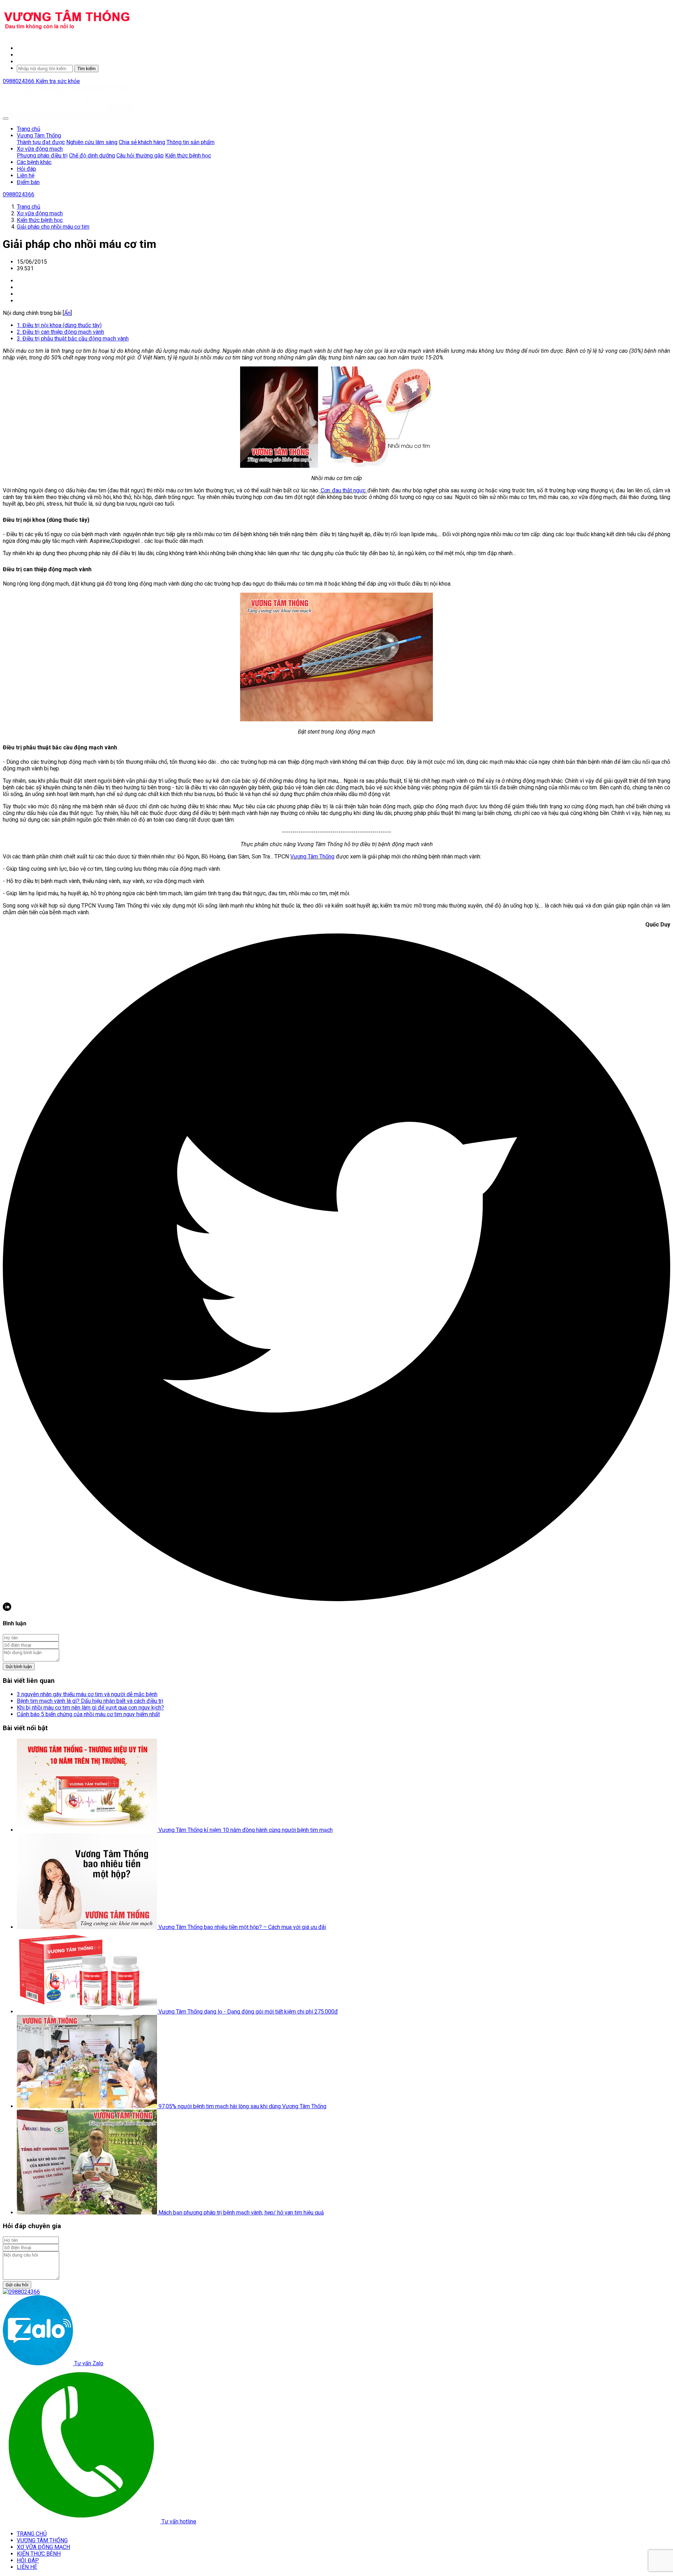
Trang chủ (29, 129)
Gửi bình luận (19, 1667)
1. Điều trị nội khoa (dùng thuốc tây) (59, 325)
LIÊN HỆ (27, 2567)
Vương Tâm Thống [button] (39, 136)
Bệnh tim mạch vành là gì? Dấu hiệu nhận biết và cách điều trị (90, 1701)
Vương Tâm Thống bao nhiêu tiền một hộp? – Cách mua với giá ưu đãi (242, 1927)
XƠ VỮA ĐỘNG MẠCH (43, 2547)
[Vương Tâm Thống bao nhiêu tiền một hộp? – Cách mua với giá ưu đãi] (88, 1927)
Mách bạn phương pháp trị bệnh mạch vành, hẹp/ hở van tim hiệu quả (241, 2213)
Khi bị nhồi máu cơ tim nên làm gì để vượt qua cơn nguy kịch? (90, 1708)
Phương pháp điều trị (42, 156)
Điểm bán (28, 182)
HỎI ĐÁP (28, 2560)
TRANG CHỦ (32, 2534)
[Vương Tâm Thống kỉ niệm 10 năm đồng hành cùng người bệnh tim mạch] (88, 1830)
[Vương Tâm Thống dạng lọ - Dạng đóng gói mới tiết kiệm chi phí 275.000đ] (88, 2012)
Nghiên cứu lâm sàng (92, 142)
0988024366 (19, 81)
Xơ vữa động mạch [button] (40, 149)
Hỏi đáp (26, 169)
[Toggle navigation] (6, 119)
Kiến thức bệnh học (188, 156)
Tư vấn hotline (178, 2521)
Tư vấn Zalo (88, 2363)
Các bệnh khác (34, 162)
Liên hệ (26, 176)
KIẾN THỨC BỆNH (39, 2554)
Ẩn (67, 313)
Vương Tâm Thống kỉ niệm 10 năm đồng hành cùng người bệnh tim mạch (246, 1830)
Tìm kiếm (86, 69)
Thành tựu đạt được (41, 142)
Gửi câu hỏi (17, 2285)
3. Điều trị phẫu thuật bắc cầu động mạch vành (73, 339)
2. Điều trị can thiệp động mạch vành (60, 332)
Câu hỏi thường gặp (140, 156)
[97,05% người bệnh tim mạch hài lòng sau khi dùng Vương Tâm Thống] (88, 2106)
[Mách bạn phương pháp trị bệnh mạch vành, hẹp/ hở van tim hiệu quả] (88, 2213)
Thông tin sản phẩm (191, 142)
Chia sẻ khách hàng (142, 142)
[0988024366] (21, 2292)
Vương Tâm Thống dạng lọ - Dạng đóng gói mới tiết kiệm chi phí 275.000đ (248, 2012)
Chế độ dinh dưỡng (92, 156)
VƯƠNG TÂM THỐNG (42, 2540)
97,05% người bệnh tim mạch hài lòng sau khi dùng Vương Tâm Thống (242, 2106)
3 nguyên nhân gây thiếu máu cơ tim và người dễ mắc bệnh (87, 1694)
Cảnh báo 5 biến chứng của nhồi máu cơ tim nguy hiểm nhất (88, 1714)
